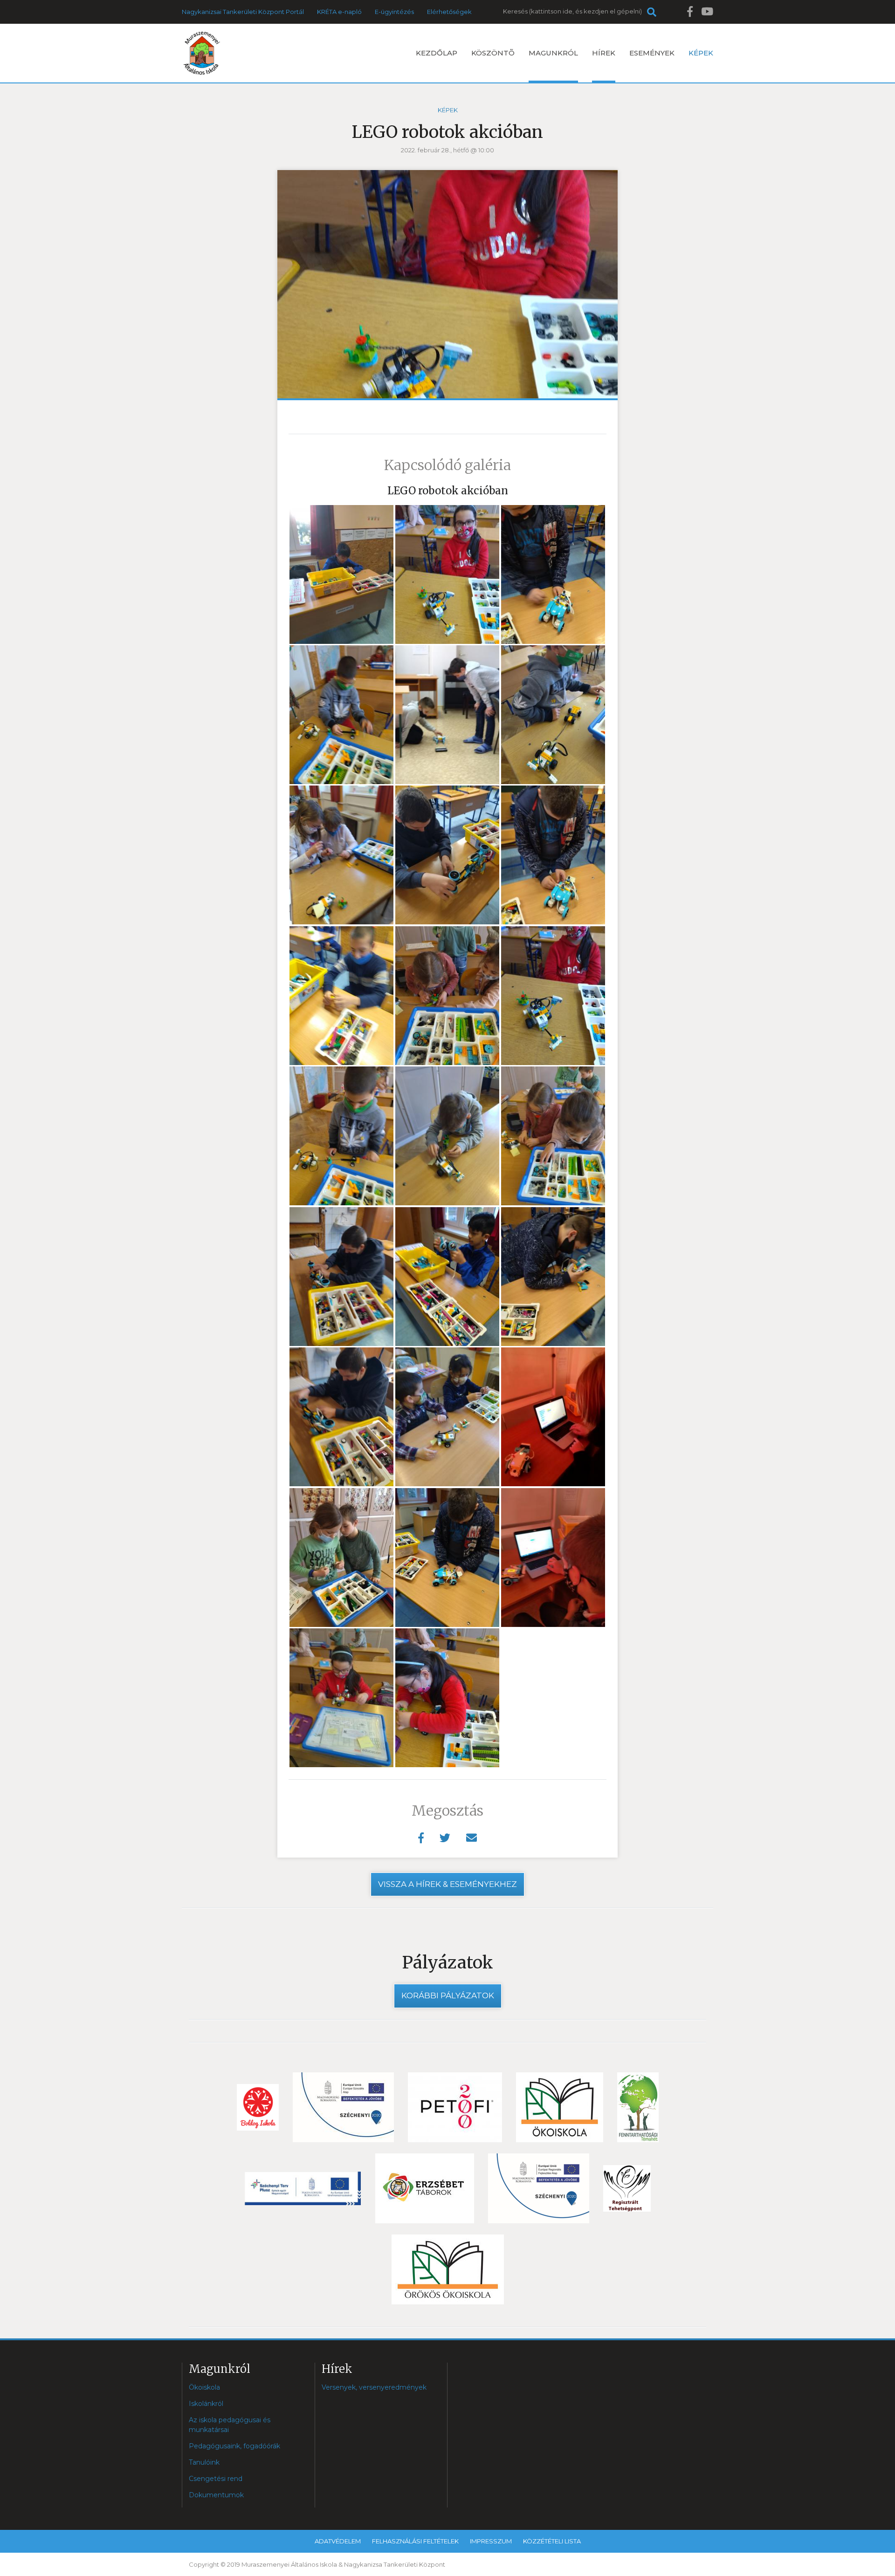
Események (652, 53)
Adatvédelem (338, 2541)
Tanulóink (204, 2462)
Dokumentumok (216, 2495)
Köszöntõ (493, 53)
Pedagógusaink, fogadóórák (234, 2446)
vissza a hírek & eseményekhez (447, 1884)
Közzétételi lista (552, 2541)
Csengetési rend (216, 2479)
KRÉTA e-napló (339, 12)
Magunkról (553, 53)
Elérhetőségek (449, 12)
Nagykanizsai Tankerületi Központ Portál (243, 12)
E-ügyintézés (394, 12)
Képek (701, 53)
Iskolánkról (206, 2404)
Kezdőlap (437, 53)
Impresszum (491, 2541)
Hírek (604, 53)
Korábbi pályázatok (448, 1995)
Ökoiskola (204, 2387)
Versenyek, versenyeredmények (374, 2387)
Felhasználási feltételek (415, 2541)
